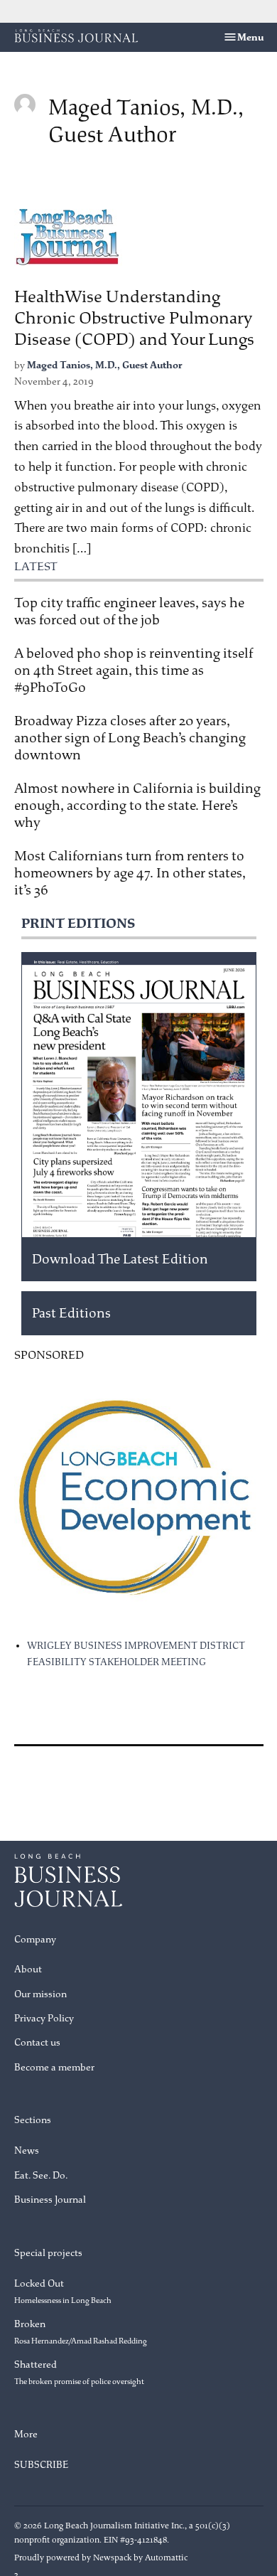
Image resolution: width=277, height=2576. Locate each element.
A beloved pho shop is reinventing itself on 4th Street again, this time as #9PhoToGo (134, 670)
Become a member (54, 2067)
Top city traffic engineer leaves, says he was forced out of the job (129, 611)
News (27, 2150)
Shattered (79, 2372)
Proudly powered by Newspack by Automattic (101, 2558)
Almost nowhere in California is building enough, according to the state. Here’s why (137, 806)
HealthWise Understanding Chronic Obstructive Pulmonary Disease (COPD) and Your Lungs (134, 318)
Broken (81, 2332)
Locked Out (63, 2291)
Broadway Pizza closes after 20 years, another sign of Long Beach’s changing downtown (130, 738)
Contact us (37, 2042)
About (28, 1969)
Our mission (40, 1994)
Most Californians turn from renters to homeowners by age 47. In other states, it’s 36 (130, 873)
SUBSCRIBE (41, 2465)
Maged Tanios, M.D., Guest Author (105, 365)
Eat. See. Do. (41, 2175)
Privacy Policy (44, 2018)
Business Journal (50, 2200)
